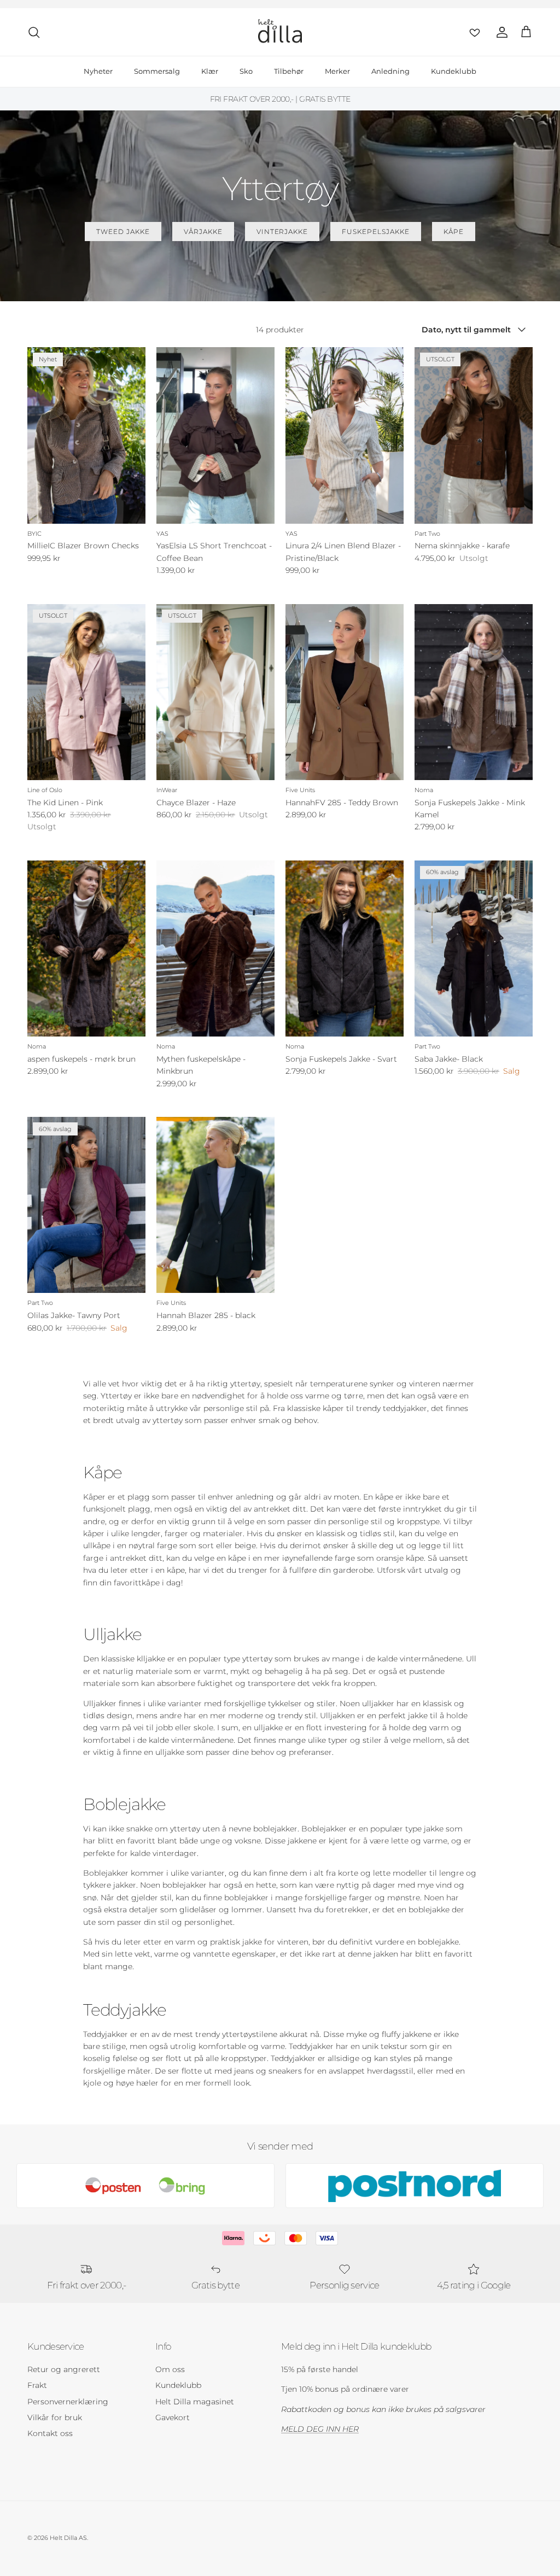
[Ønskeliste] (472, 32)
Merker (337, 71)
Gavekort (173, 2417)
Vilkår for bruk (55, 2417)
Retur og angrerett (64, 2369)
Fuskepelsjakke (375, 232)
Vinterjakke (282, 232)
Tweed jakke (123, 232)
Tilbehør (289, 71)
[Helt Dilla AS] (280, 32)
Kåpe (454, 232)
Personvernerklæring (68, 2402)
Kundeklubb (454, 71)
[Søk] (34, 32)
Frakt (37, 2385)
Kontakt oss (50, 2433)
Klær (210, 71)
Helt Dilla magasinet (195, 2402)
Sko (246, 71)
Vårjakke (203, 232)
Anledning (390, 71)
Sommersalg (157, 71)
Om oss (170, 2369)
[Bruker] (500, 32)
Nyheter (98, 71)
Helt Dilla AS (68, 2538)
